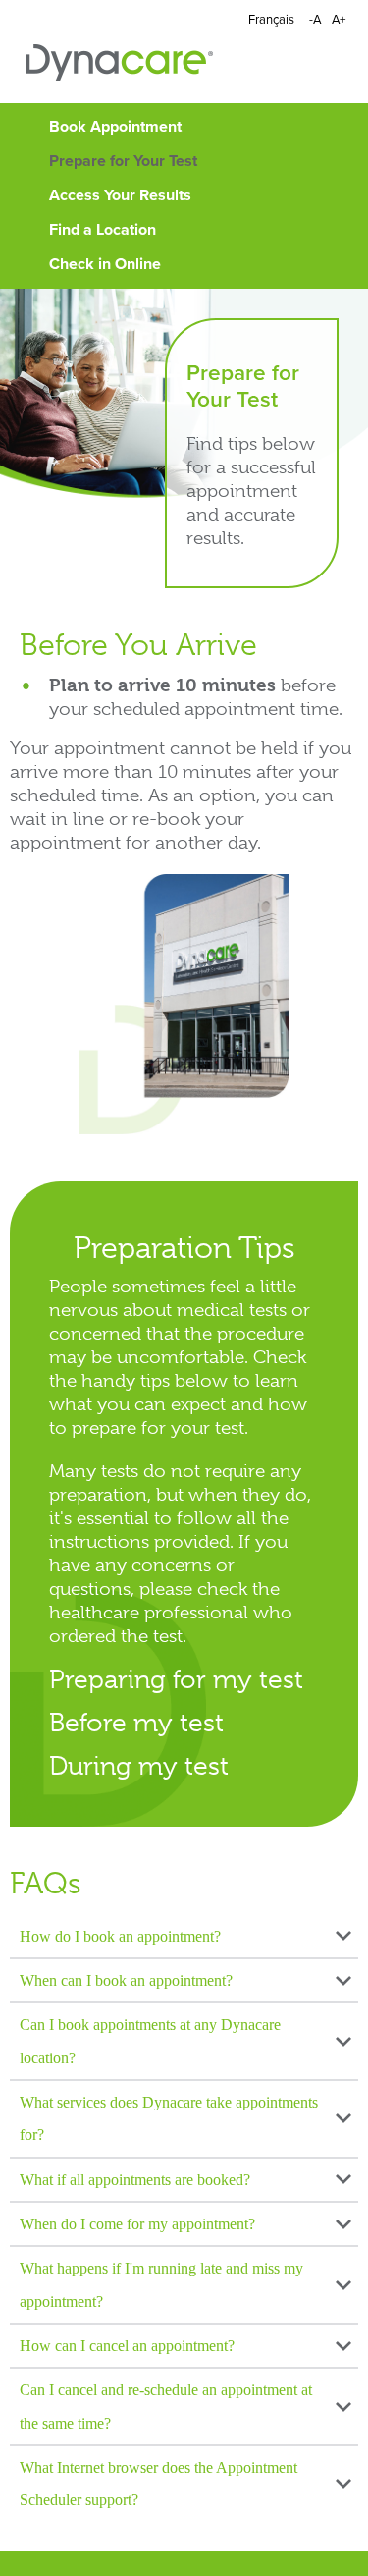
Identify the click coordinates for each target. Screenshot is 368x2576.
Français (271, 20)
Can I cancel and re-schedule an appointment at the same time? (166, 2406)
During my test (139, 1765)
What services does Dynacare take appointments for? (169, 2118)
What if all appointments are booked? (135, 2180)
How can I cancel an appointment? (127, 2346)
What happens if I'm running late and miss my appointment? (161, 2284)
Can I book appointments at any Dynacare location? (150, 2041)
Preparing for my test (176, 1679)
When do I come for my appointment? (137, 2224)
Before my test (136, 1722)
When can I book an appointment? (126, 1980)
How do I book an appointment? (120, 1936)
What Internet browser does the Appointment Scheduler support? (158, 2484)
